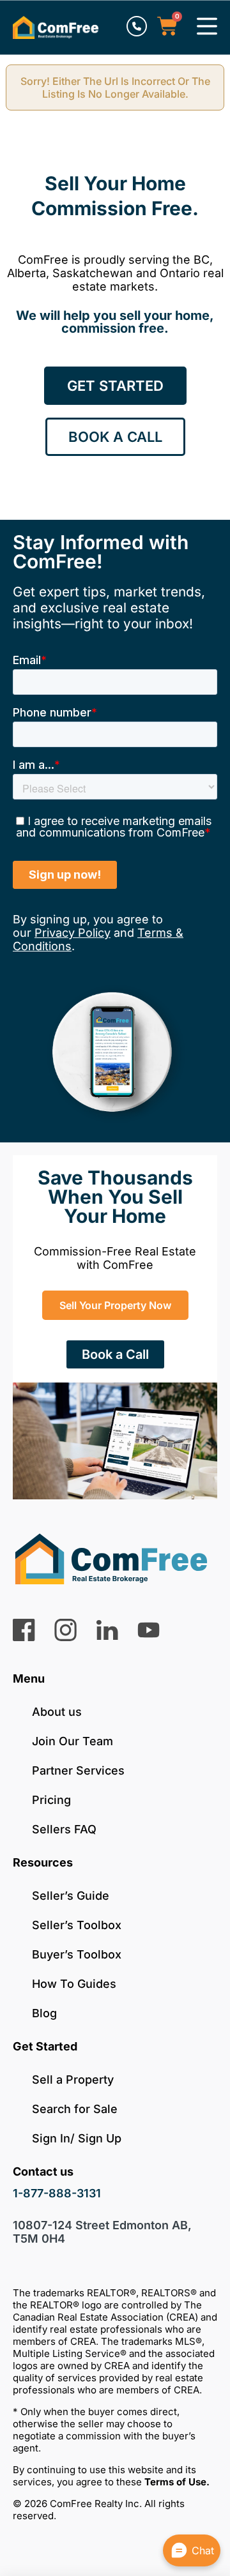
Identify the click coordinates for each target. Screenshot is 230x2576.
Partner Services (78, 1770)
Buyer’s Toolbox (77, 1954)
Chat (203, 2550)
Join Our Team (73, 1741)
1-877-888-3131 (57, 2193)
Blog (44, 2013)
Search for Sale (75, 2109)
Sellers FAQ (64, 1829)
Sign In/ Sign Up (77, 2138)
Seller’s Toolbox (77, 1925)
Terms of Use (175, 2482)
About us (57, 1712)
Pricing (51, 1800)
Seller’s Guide (71, 1896)
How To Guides (74, 1984)
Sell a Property (73, 2080)
